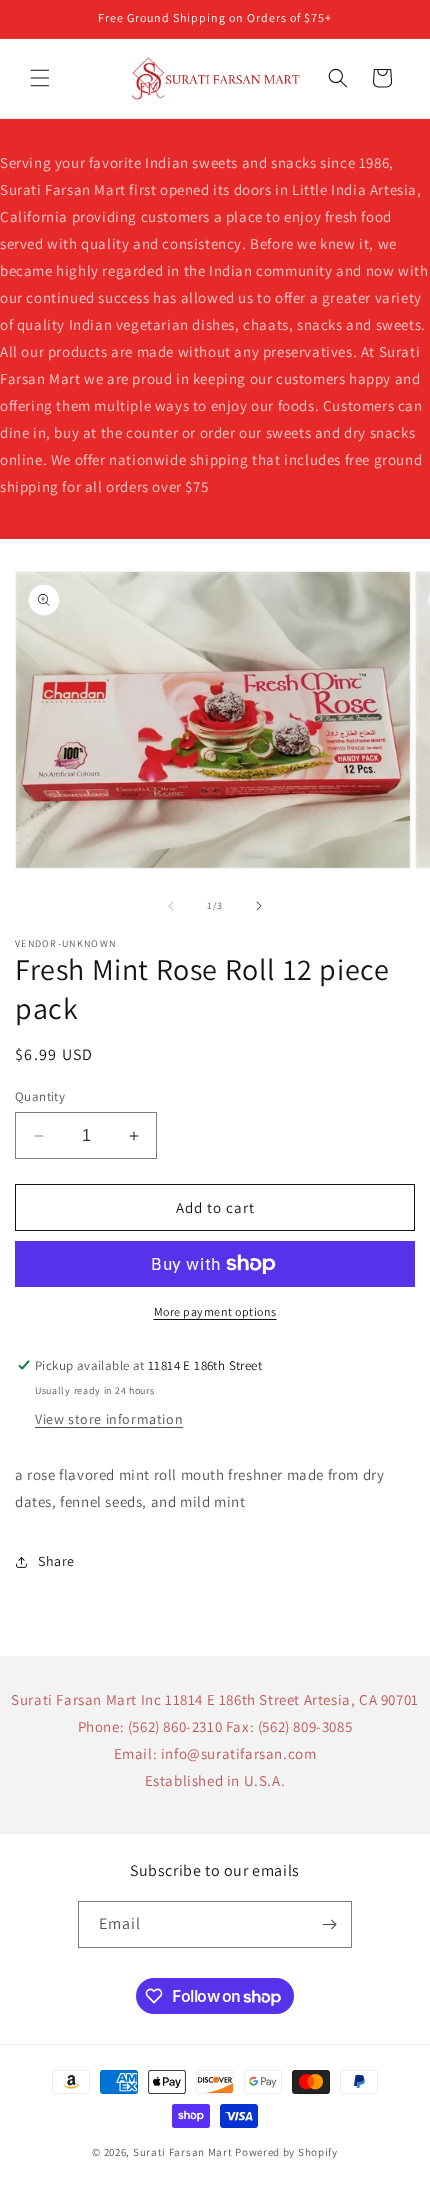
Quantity (40, 1096)
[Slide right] (259, 906)
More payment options (215, 1311)
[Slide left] (171, 906)
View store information (109, 1419)
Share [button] (56, 1561)
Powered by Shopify (286, 2152)
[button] (40, 78)
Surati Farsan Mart (183, 2152)
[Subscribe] (329, 1924)
